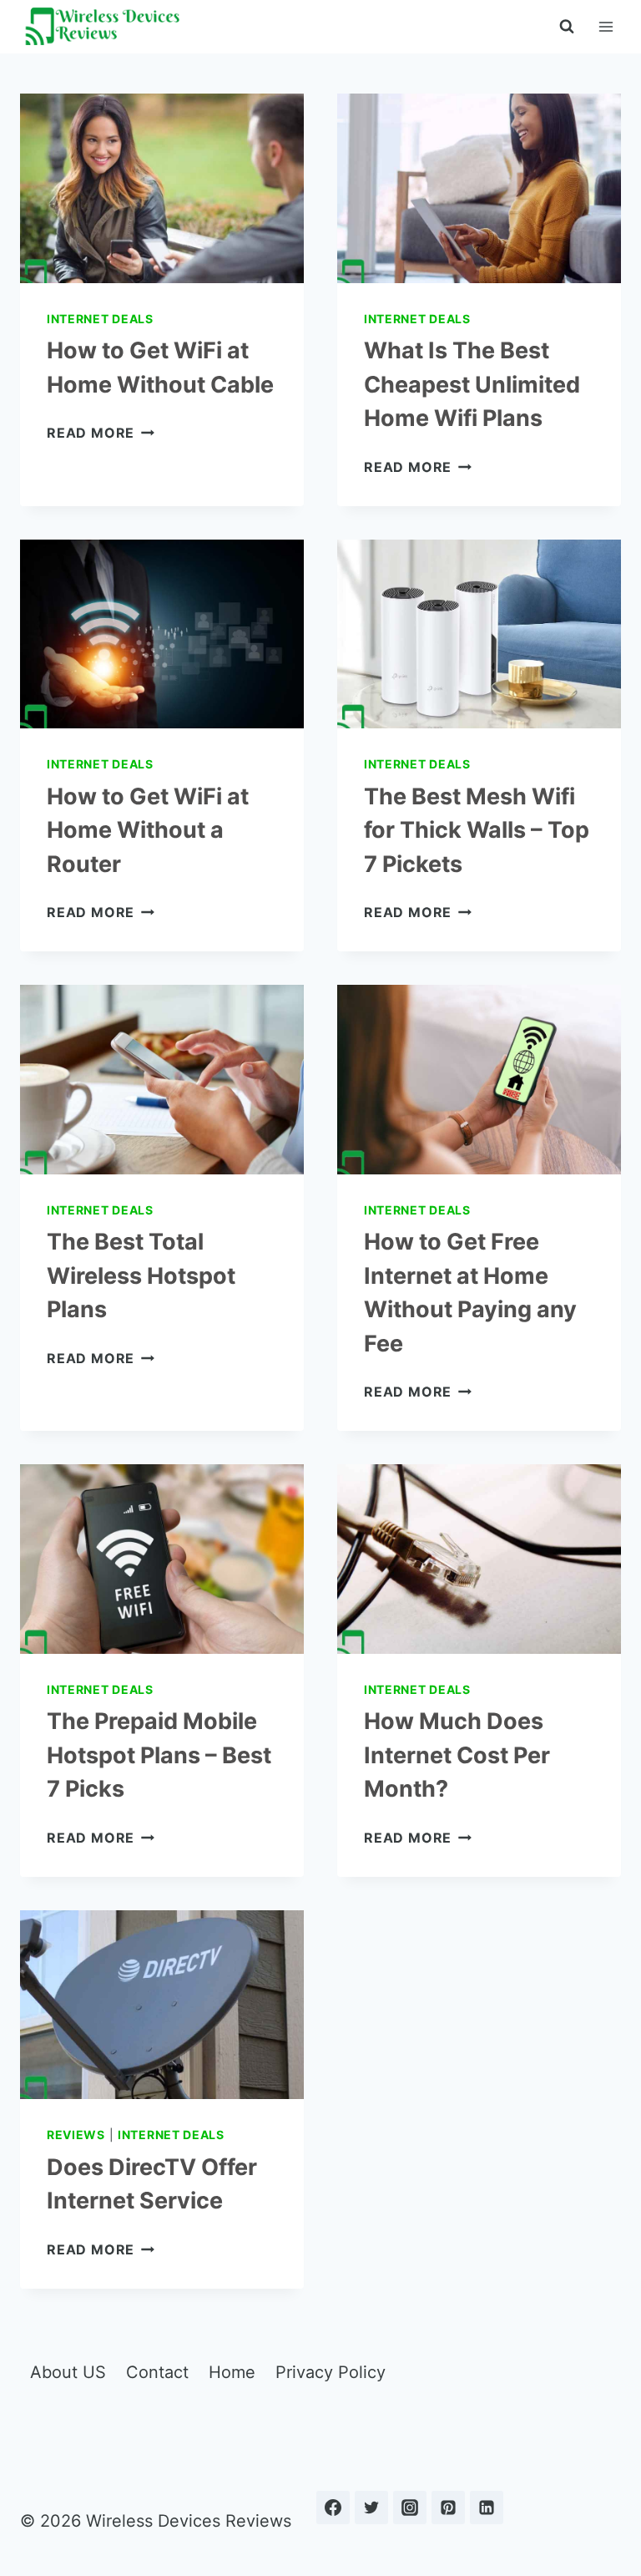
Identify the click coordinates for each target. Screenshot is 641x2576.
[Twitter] (371, 2508)
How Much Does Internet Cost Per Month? (457, 1755)
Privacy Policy (331, 2372)
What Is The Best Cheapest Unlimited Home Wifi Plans (472, 384)
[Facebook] (333, 2508)
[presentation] (162, 188)
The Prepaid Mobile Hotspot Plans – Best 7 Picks (159, 1755)
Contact (157, 2372)
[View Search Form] (567, 27)
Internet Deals (100, 319)
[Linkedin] (487, 2508)
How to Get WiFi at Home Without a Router (148, 830)
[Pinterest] (448, 2508)
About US (68, 2372)
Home (232, 2372)
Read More (101, 433)
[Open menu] (606, 26)
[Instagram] (410, 2508)
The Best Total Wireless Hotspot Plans (141, 1275)
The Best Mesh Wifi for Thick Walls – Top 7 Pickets (477, 830)
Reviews (76, 2135)
